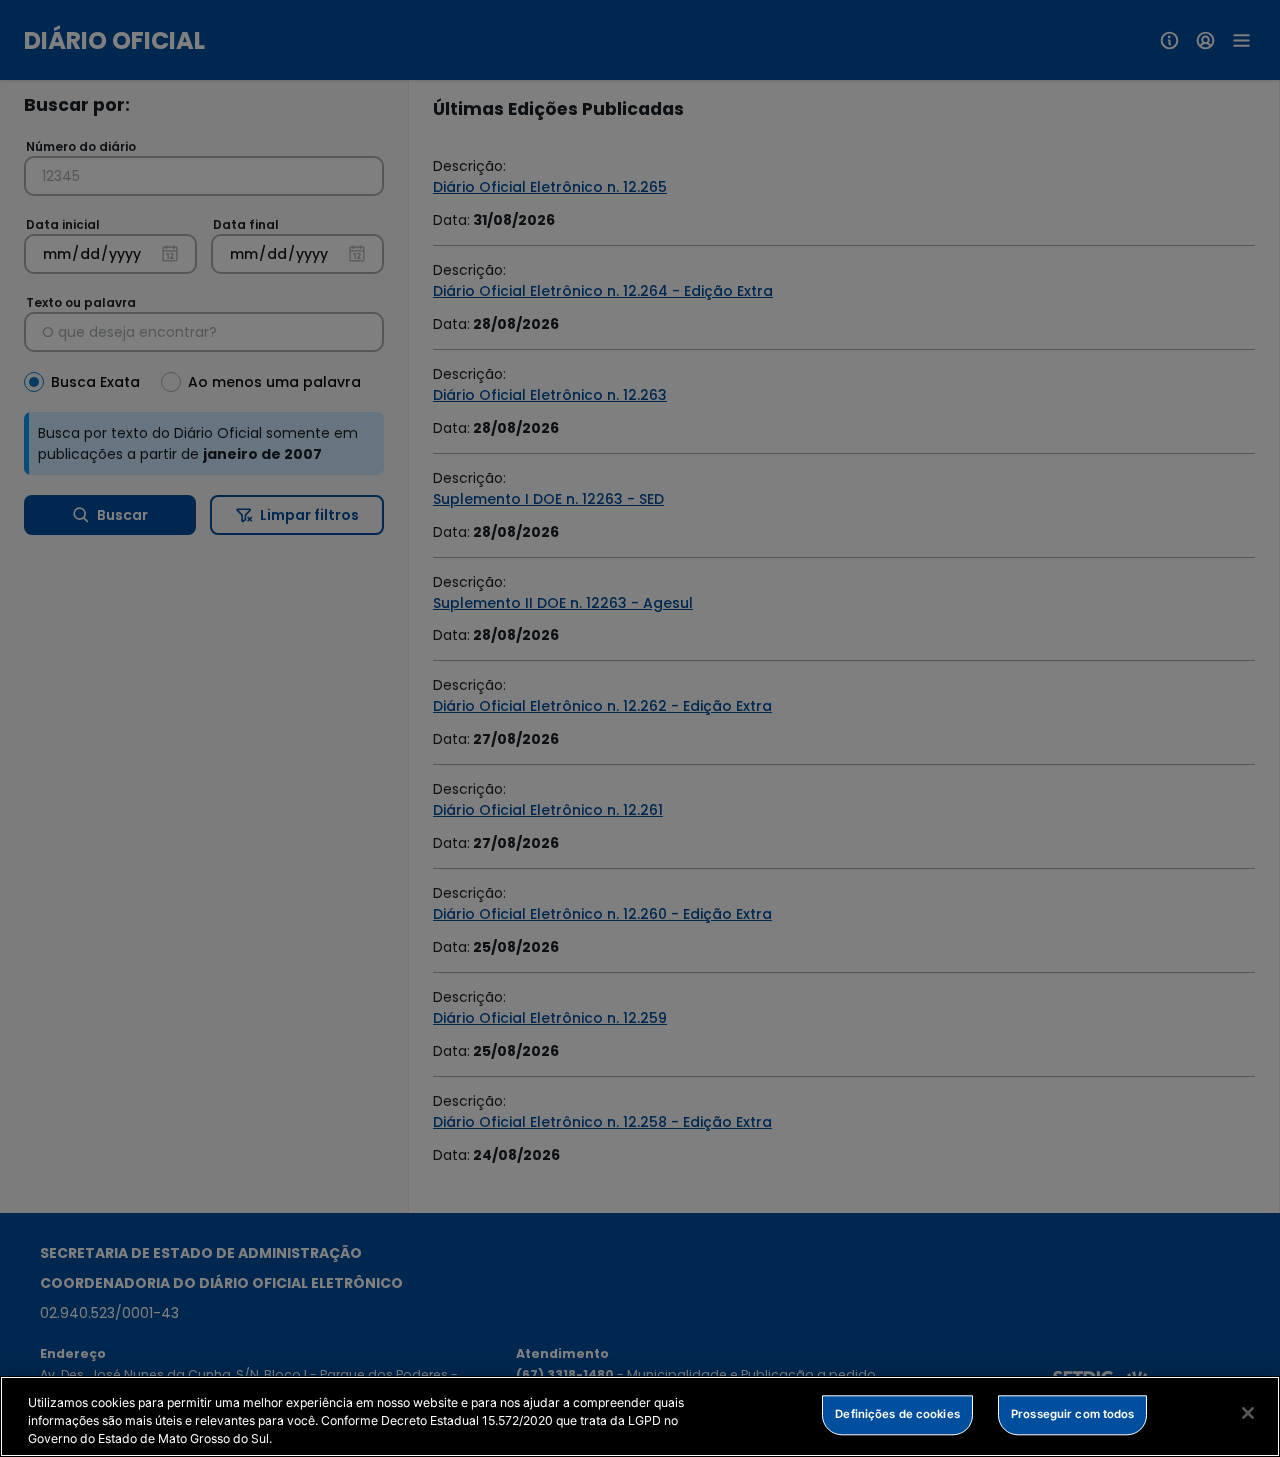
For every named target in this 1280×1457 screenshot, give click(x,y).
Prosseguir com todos (1072, 1414)
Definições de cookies (897, 1414)
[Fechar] (1248, 1413)
